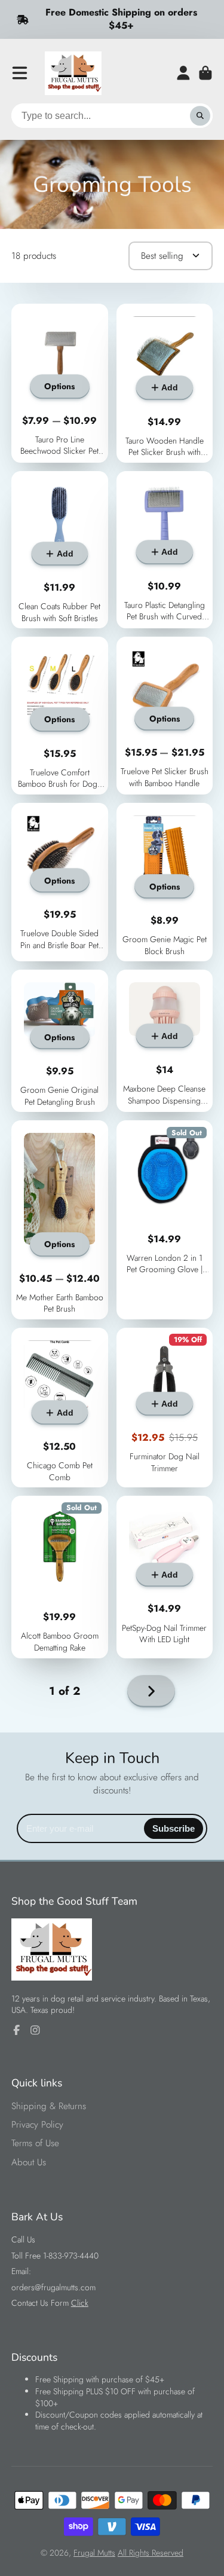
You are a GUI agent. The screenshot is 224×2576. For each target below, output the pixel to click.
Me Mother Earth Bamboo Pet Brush (60, 1220)
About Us (29, 2163)
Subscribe (174, 1828)
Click (80, 2303)
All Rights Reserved (151, 2553)
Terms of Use (35, 2143)
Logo (73, 73)
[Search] (200, 116)
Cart (205, 73)
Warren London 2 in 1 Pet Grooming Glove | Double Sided (165, 1220)
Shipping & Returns (49, 2106)
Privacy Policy (37, 2125)
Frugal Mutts (94, 2553)
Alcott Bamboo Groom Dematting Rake (60, 1577)
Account (183, 73)
